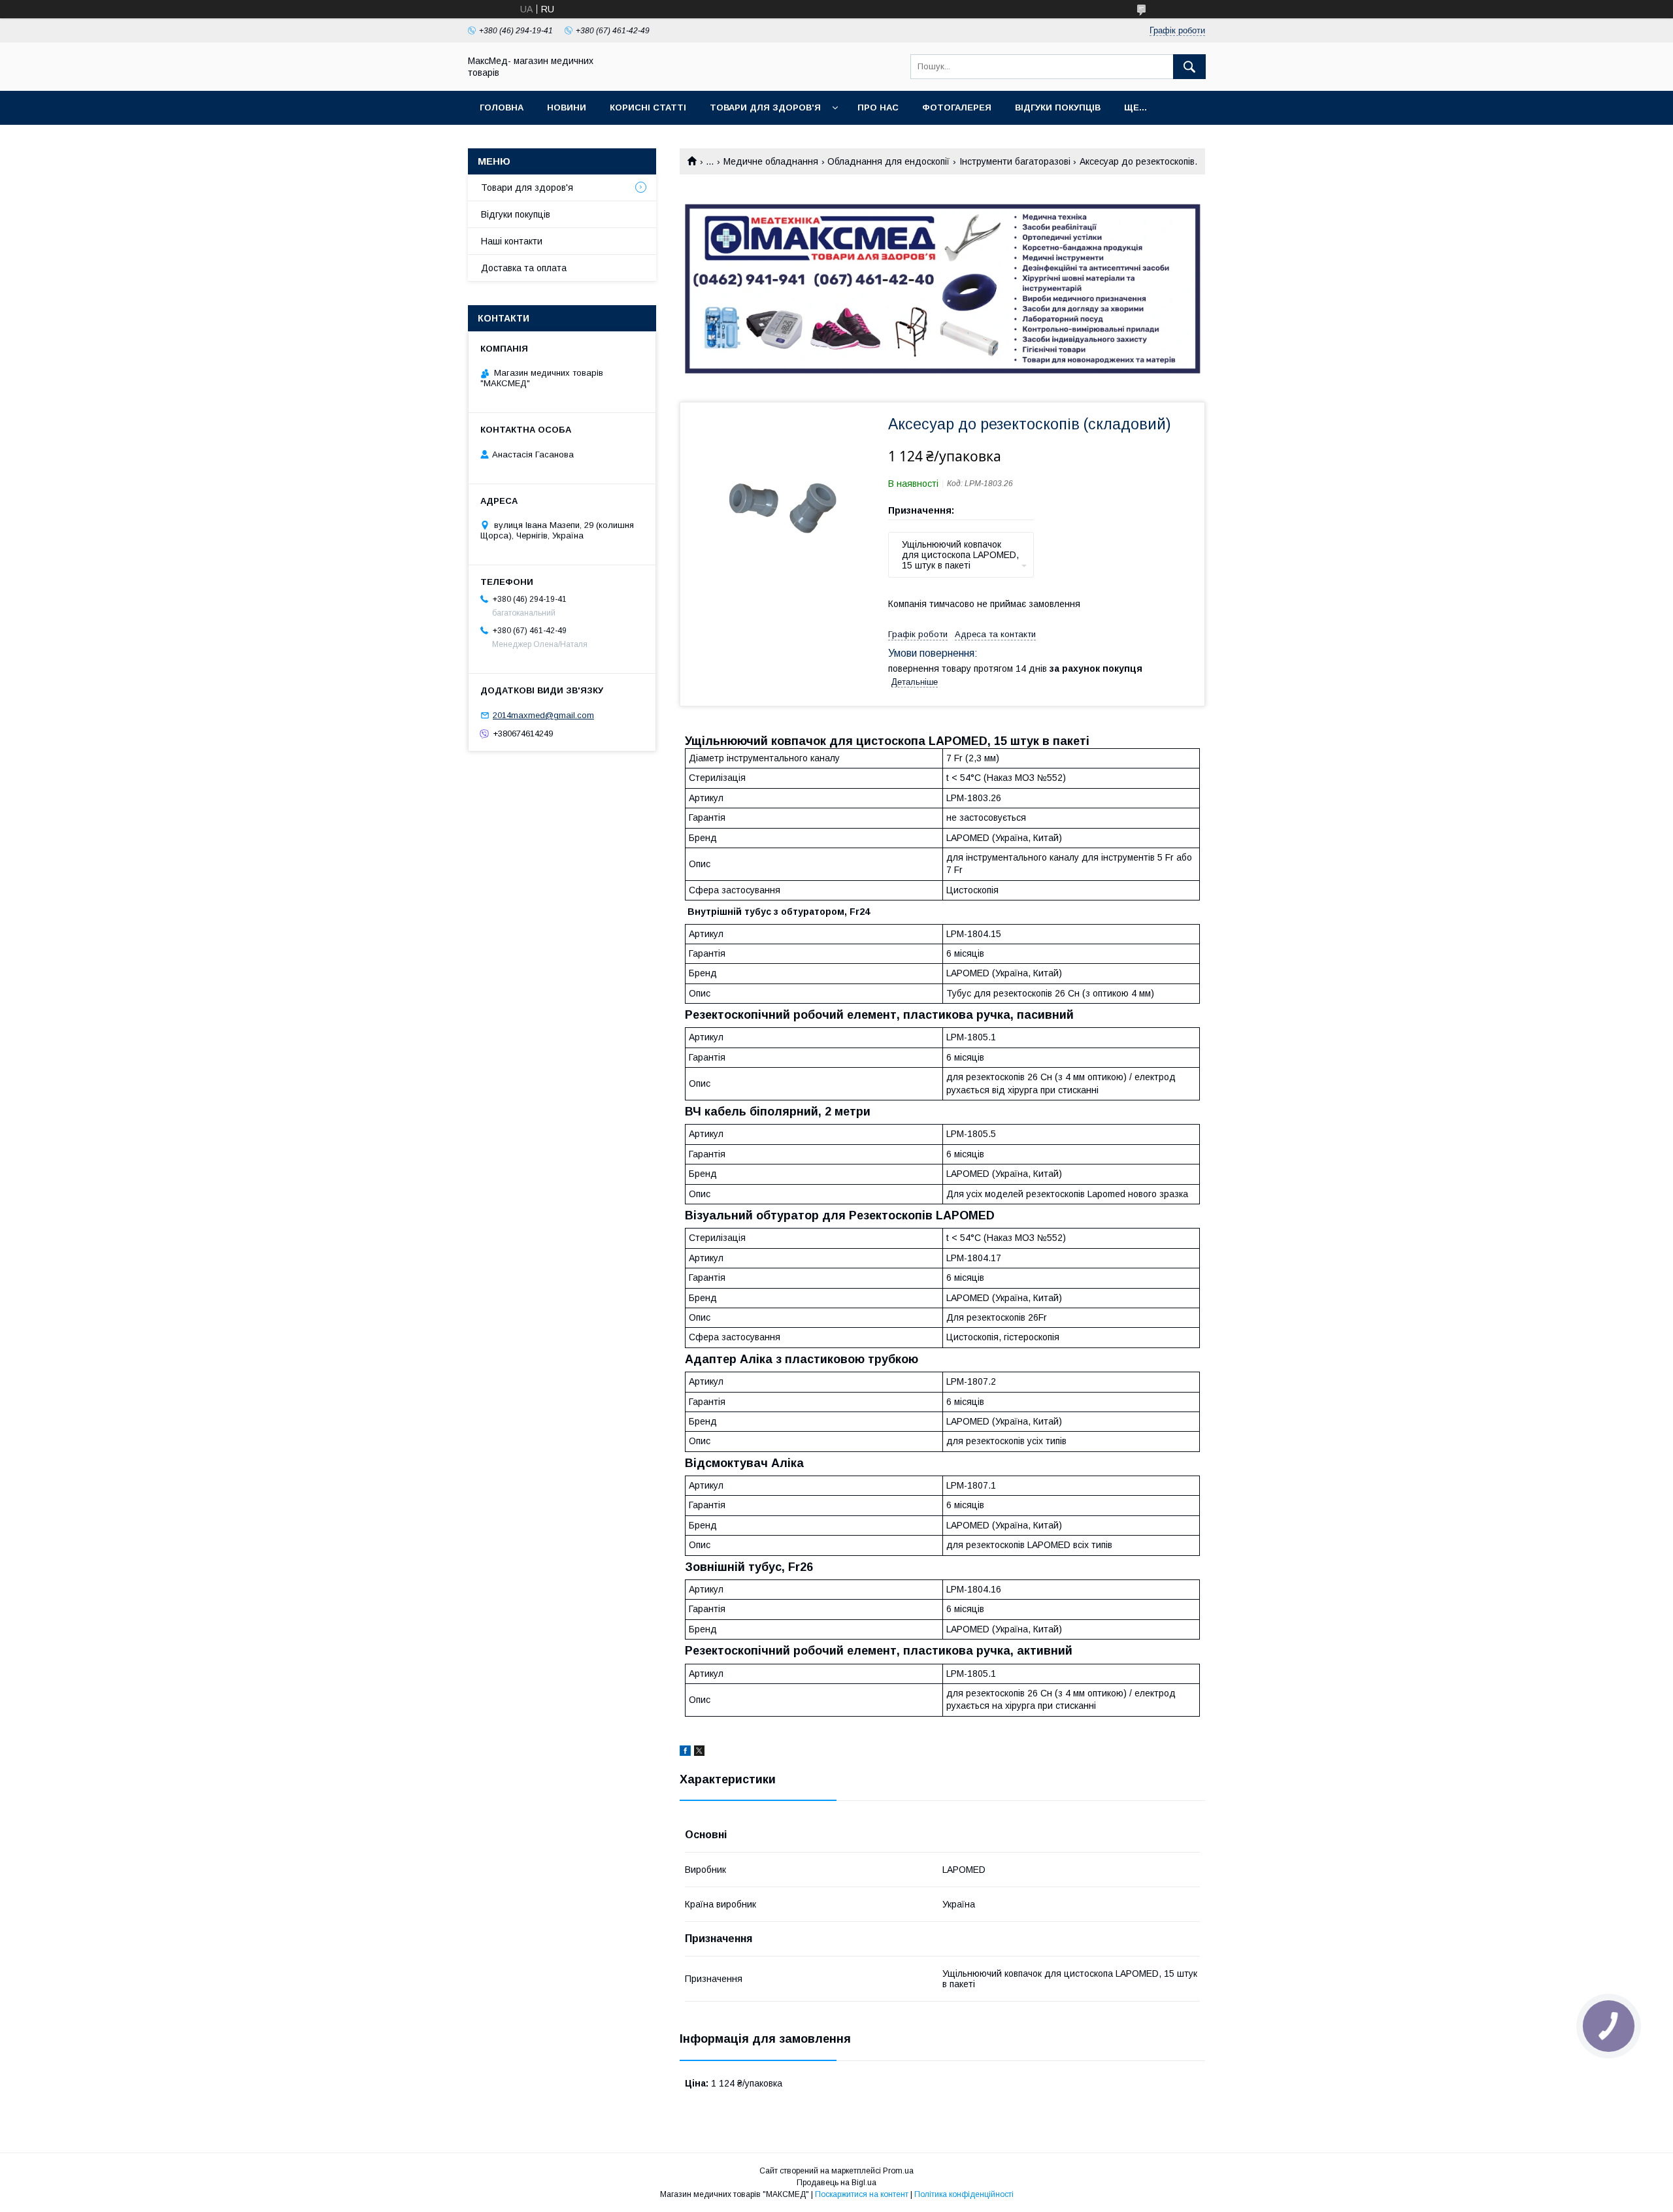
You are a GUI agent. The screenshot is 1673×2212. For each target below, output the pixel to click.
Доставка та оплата (524, 268)
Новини (567, 107)
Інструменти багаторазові (1015, 161)
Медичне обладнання (771, 161)
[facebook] (685, 1753)
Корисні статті (648, 107)
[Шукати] (1189, 67)
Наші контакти (512, 241)
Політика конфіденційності (964, 2194)
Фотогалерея (957, 107)
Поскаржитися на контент (862, 2194)
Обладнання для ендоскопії (888, 161)
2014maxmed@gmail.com (543, 715)
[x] (699, 1753)
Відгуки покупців (1058, 107)
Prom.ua (898, 2171)
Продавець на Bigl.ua (836, 2183)
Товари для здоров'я (765, 107)
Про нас (878, 107)
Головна (502, 107)
